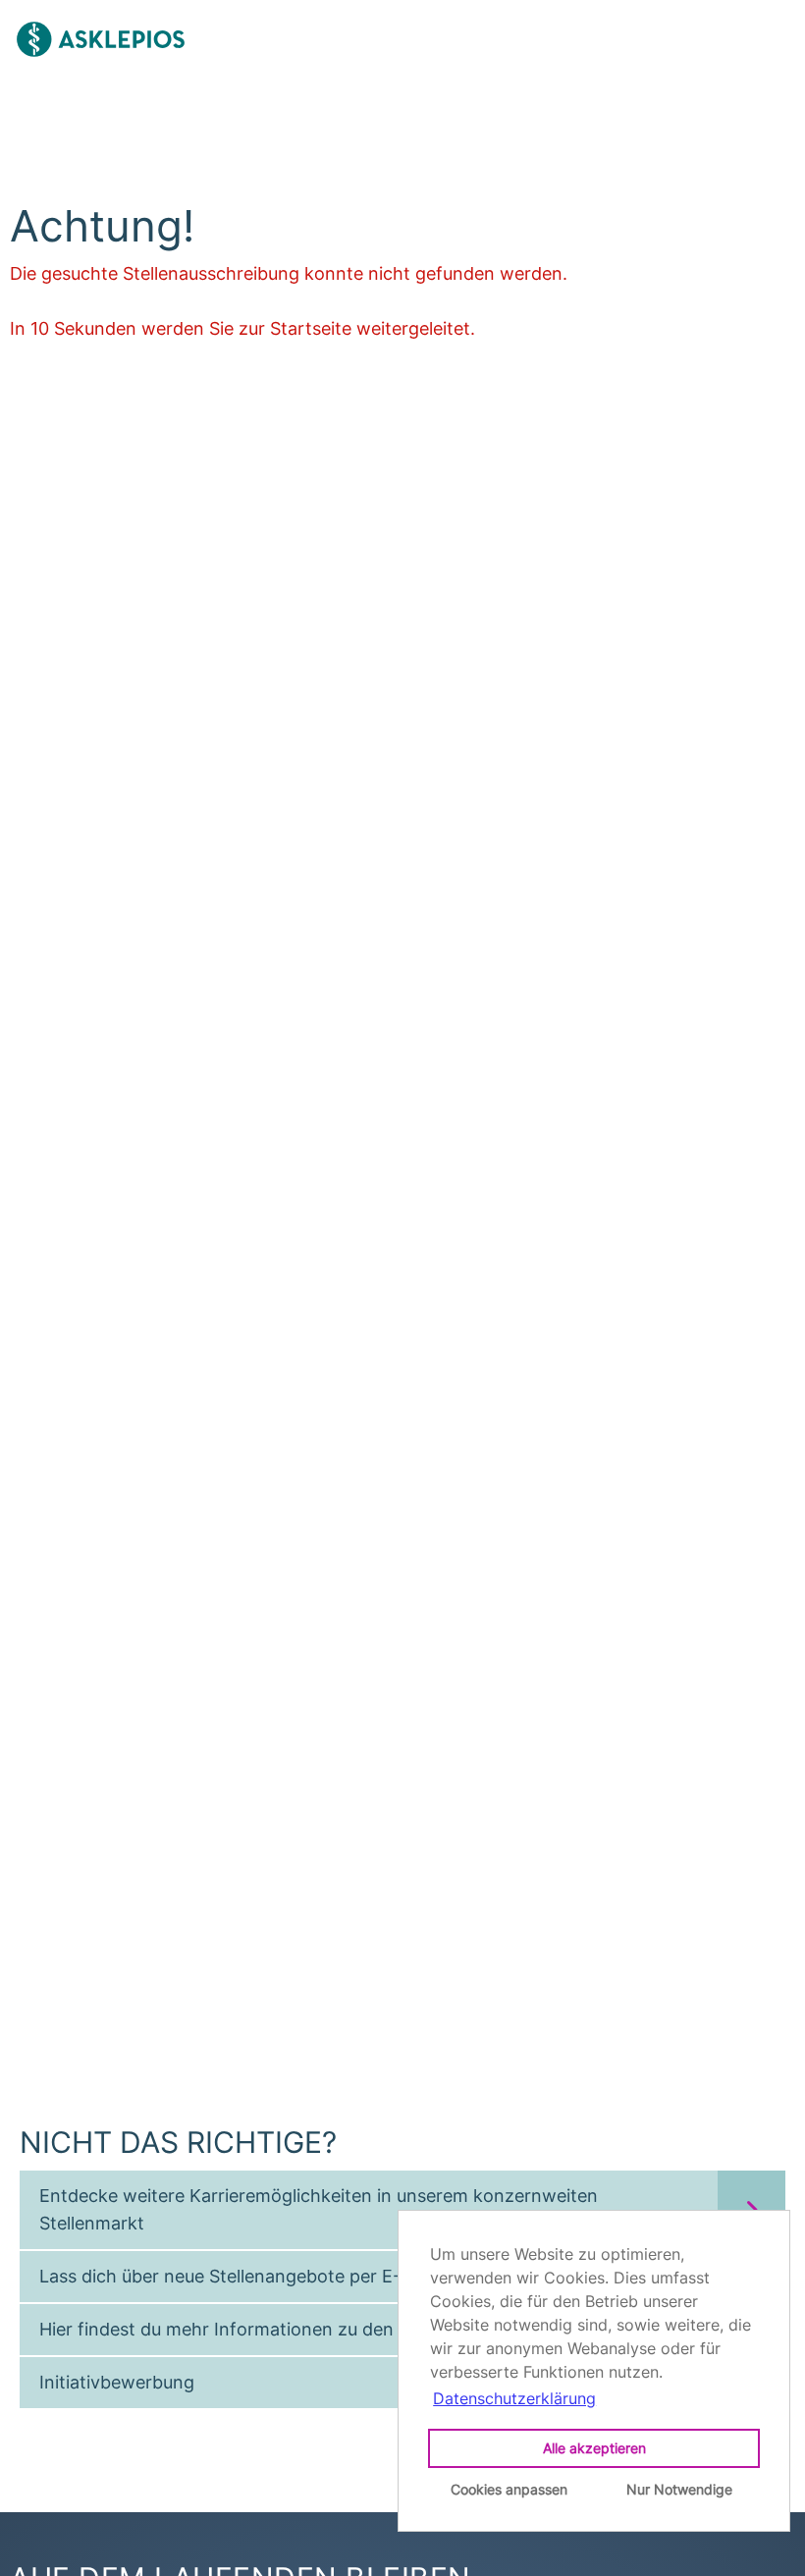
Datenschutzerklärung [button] (514, 2398)
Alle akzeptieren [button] (594, 2448)
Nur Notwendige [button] (679, 2489)
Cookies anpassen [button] (509, 2489)
